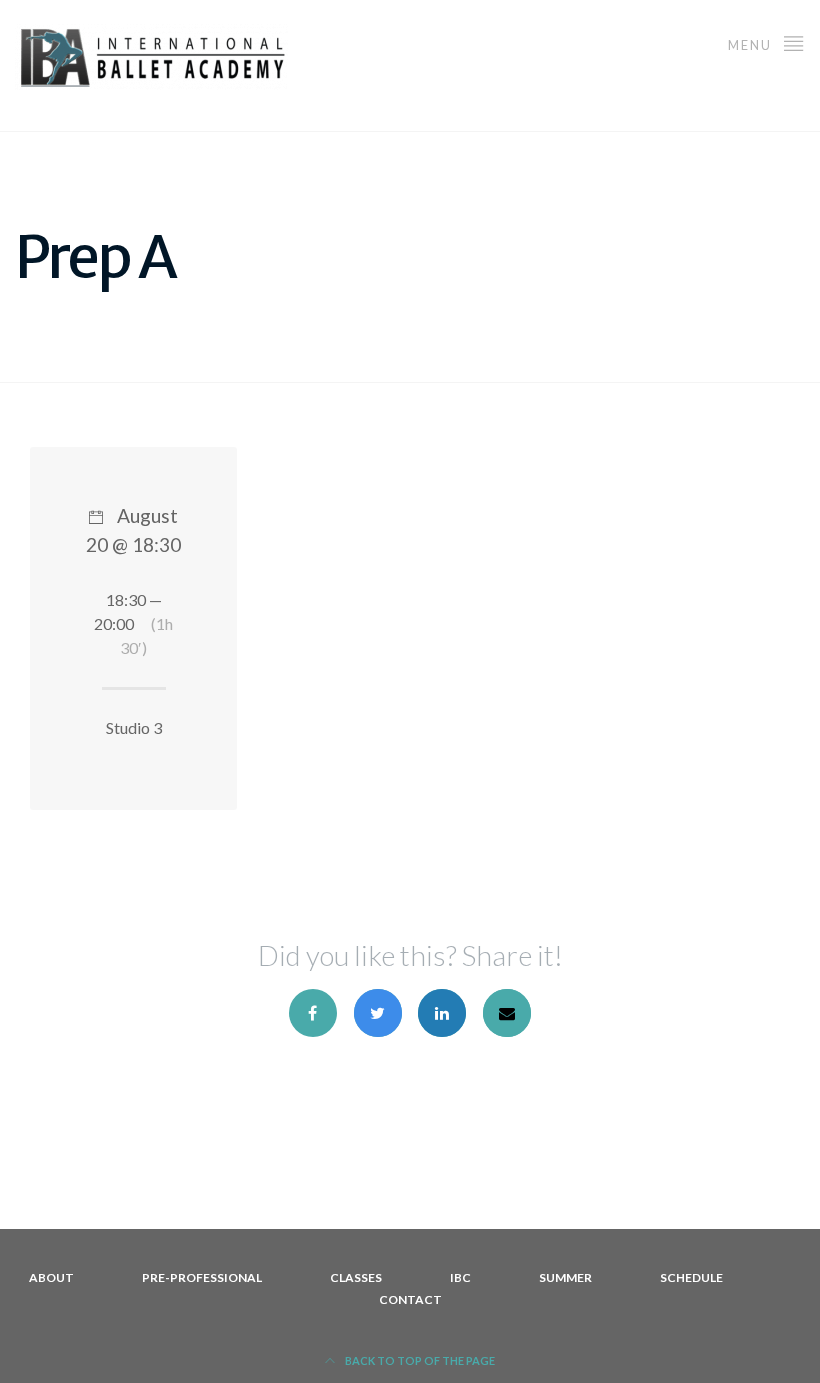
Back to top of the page (419, 1360)
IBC (460, 1277)
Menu (752, 45)
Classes (356, 1277)
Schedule (691, 1277)
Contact (410, 1299)
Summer (565, 1277)
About (51, 1277)
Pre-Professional (202, 1277)
